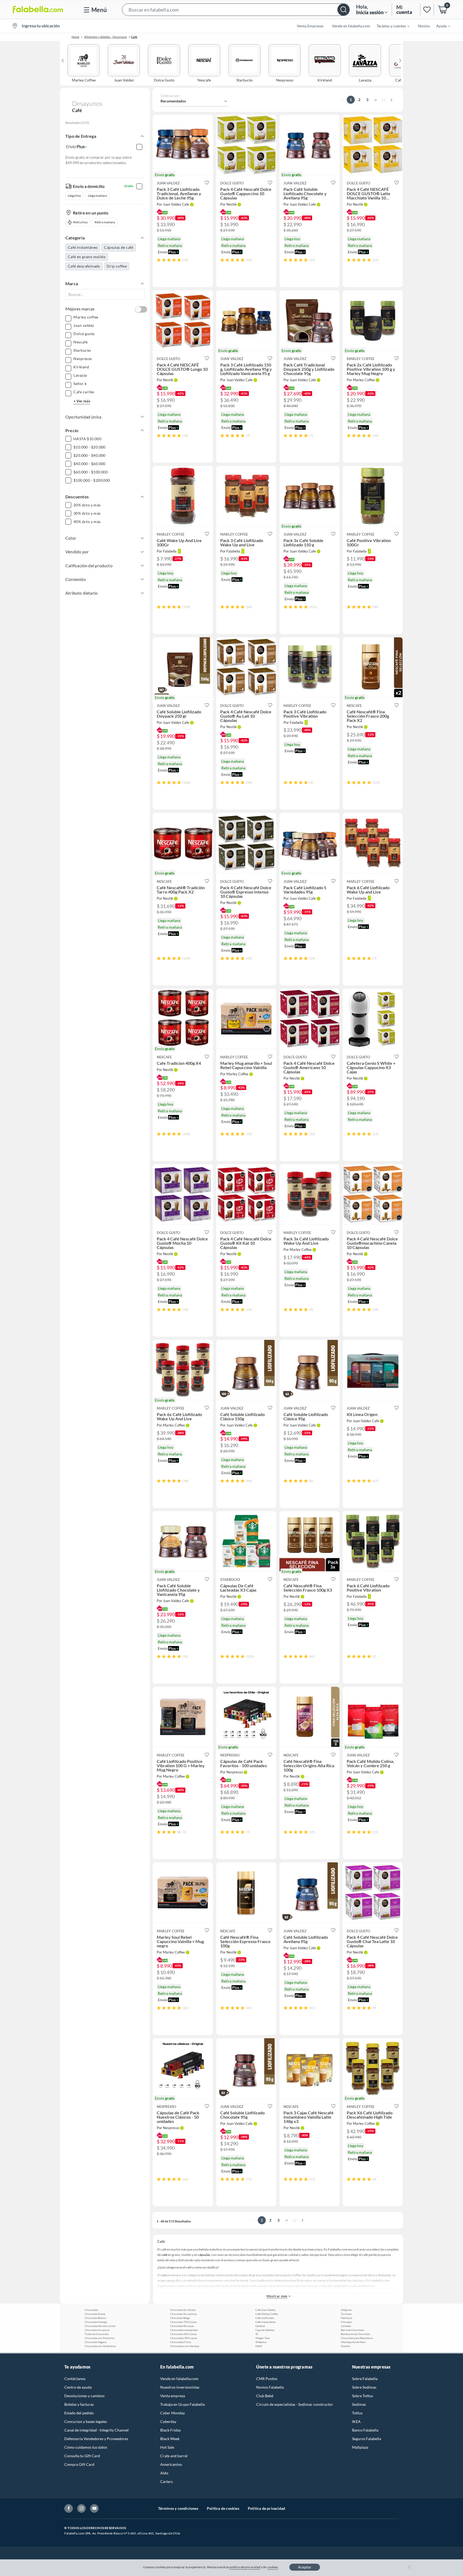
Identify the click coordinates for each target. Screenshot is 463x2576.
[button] (236, 10)
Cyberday (168, 2421)
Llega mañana (97, 196)
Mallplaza (360, 2447)
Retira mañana (105, 222)
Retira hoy (80, 222)
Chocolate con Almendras (100, 2346)
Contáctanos (75, 2379)
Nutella (345, 2346)
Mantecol (347, 2318)
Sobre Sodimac (364, 2387)
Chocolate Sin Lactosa (183, 2314)
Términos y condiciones (178, 2508)
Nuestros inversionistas (180, 2387)
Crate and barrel (174, 2456)
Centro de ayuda (78, 2387)
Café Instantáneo (266, 2322)
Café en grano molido (87, 257)
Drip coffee (117, 266)
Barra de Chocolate (352, 2330)
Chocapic (347, 2322)
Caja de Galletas (265, 2330)
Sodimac (359, 2404)
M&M (259, 2346)
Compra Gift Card (79, 2464)
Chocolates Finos (181, 2342)
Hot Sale (167, 2447)
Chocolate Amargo (96, 2322)
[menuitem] (390, 26)
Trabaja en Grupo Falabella (182, 2404)
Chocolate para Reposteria (357, 2338)
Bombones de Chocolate (355, 2334)
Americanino (171, 2464)
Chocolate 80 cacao (182, 2326)
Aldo (164, 2473)
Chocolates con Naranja (185, 2346)
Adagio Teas (262, 2338)
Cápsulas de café (119, 247)
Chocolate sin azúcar (97, 2330)
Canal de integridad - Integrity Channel (96, 2430)
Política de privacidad (266, 2508)
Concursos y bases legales (86, 2421)
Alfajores (346, 2310)
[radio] (159, 260)
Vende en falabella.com (179, 2379)
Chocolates (92, 2310)
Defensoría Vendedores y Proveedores (96, 2439)
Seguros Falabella (367, 2439)
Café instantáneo (83, 247)
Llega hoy (74, 196)
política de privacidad (245, 2567)
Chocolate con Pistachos (100, 2338)
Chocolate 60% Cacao (183, 2334)
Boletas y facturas (79, 2404)
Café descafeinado (84, 266)
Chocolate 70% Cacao (183, 2322)
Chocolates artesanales (184, 2330)
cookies (273, 2567)
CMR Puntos (267, 2379)
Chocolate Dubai (95, 2314)
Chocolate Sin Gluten (183, 2310)
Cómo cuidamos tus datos (86, 2447)
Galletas (260, 2326)
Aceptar (305, 2567)
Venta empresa (173, 2396)
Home (75, 37)
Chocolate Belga (180, 2318)
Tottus (357, 2413)
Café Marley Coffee (267, 2314)
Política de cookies (223, 2508)
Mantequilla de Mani (353, 2342)
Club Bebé (265, 2396)
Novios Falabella (270, 2387)
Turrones (346, 2314)
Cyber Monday (173, 2413)
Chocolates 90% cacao (184, 2338)
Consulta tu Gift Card (82, 2456)
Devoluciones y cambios (84, 2396)
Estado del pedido (79, 2413)
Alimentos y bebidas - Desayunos (106, 37)
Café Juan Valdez (265, 2310)
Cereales (346, 2326)
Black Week (170, 2439)
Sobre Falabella (365, 2379)
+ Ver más (82, 401)
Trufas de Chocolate (97, 2334)
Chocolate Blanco (95, 2318)
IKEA (356, 2421)
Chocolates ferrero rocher (100, 2326)
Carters (167, 2482)
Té (257, 2334)
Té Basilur (261, 2342)
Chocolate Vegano (96, 2342)
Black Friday (171, 2430)
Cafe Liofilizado (265, 2318)
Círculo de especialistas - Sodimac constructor (295, 2404)
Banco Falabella (365, 2430)
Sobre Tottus (363, 2396)
